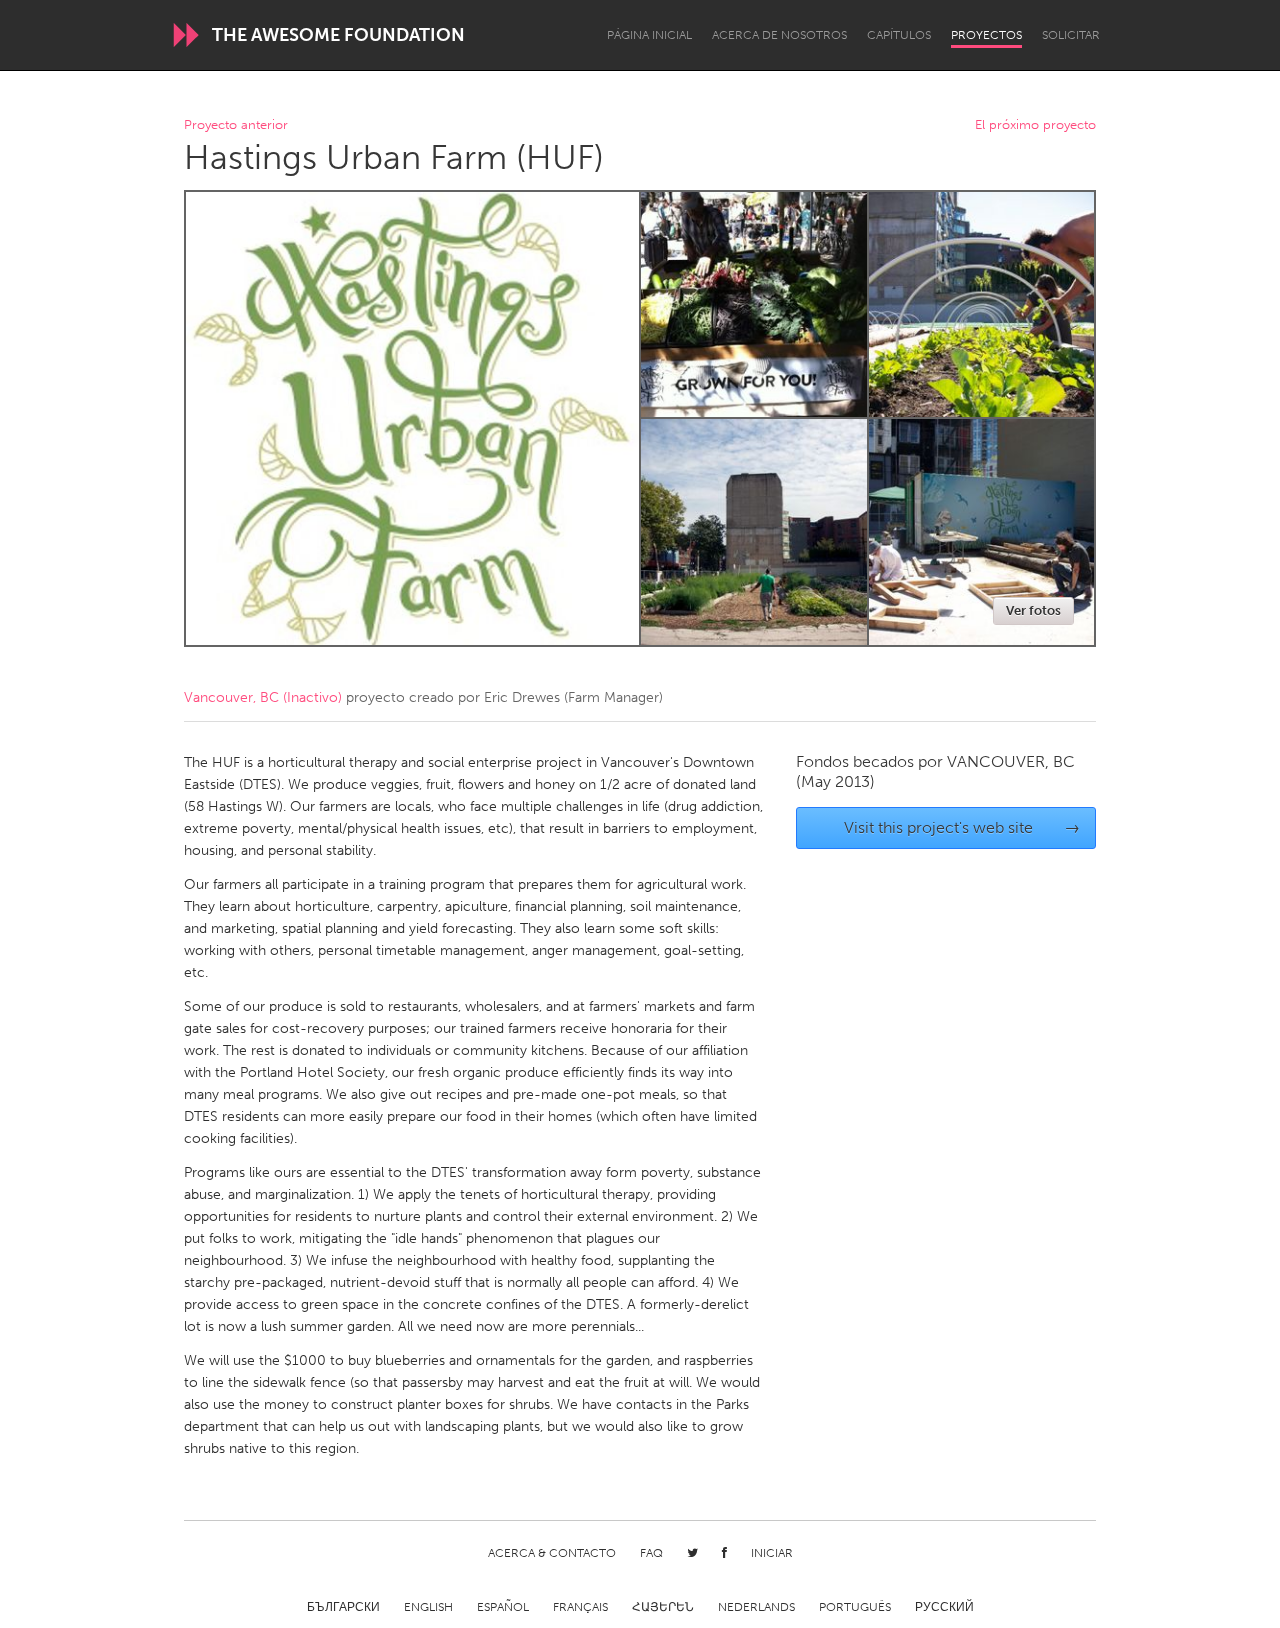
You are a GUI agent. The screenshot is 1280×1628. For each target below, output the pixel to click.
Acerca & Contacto (552, 1553)
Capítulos (899, 35)
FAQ (651, 1553)
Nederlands (756, 1607)
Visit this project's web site (962, 827)
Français (580, 1607)
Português (855, 1607)
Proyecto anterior (236, 125)
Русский (944, 1607)
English (428, 1607)
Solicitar (1071, 35)
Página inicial (649, 35)
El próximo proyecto (1035, 125)
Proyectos (986, 35)
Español (503, 1607)
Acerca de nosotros (779, 35)
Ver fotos (1033, 610)
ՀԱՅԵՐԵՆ (663, 1607)
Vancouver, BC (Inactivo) (263, 697)
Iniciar (772, 1553)
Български (343, 1607)
